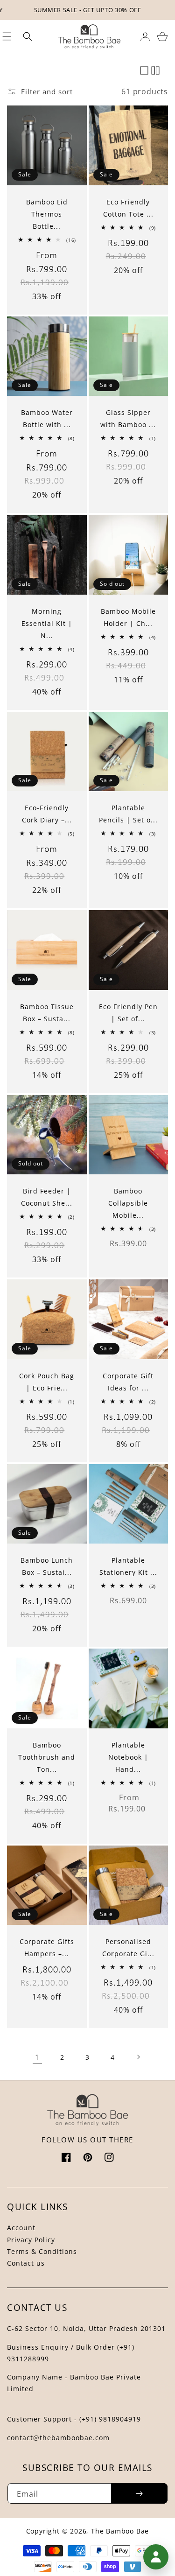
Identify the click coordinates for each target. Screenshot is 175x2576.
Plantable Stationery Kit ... (128, 1566)
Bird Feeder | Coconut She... (47, 1197)
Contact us (26, 2263)
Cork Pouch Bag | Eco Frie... (47, 1382)
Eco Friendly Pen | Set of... (128, 1013)
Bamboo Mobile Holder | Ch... (128, 617)
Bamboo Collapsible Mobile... (128, 1203)
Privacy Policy (31, 2240)
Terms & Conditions (42, 2251)
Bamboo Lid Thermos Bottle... (47, 214)
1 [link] (37, 2057)
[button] (28, 36)
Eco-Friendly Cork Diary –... (47, 814)
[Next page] (138, 2057)
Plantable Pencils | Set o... (128, 814)
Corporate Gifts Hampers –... (47, 1948)
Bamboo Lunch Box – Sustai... (47, 1566)
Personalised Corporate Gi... (128, 1948)
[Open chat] (156, 2557)
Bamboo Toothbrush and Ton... (47, 1757)
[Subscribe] (139, 2493)
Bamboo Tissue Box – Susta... (47, 1013)
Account (21, 2228)
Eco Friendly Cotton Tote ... (128, 208)
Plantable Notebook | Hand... (128, 1757)
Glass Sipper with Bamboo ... (128, 418)
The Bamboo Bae (120, 2531)
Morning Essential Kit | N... (47, 623)
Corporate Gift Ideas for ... (128, 1382)
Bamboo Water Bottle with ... (47, 418)
